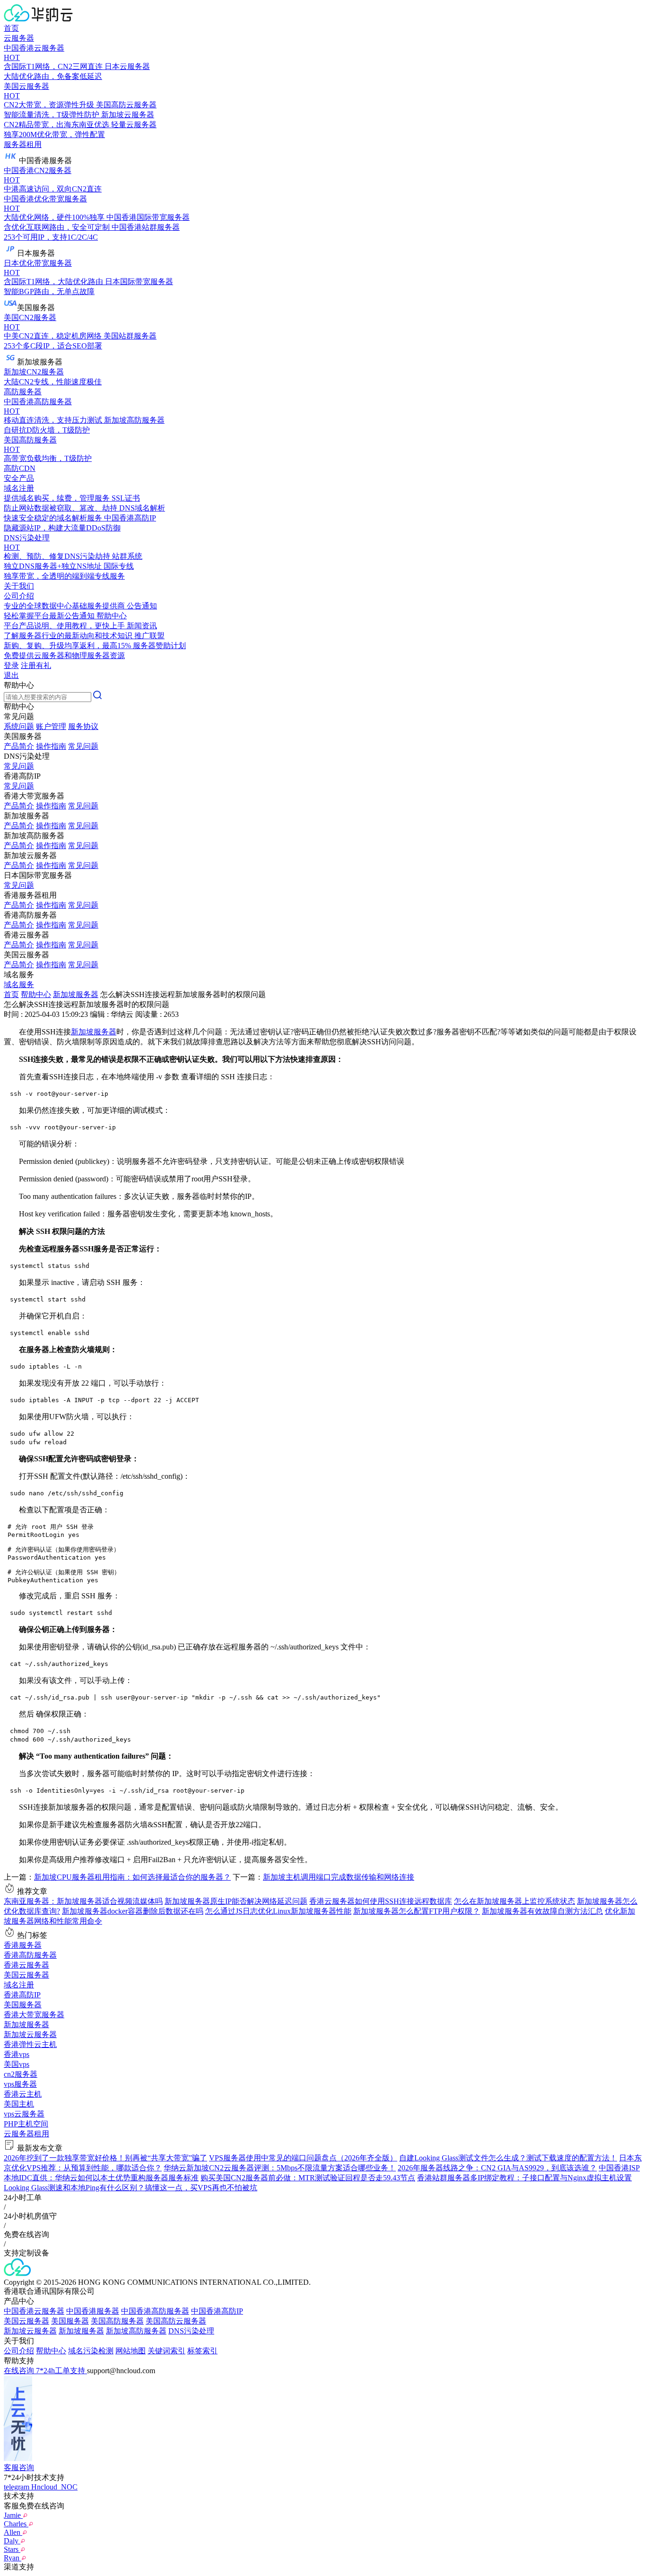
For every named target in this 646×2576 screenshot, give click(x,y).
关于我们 (19, 586)
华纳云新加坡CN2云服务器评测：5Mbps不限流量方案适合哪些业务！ (280, 2168)
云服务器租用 (26, 2134)
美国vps (17, 2064)
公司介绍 (19, 2351)
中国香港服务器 (93, 2311)
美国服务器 (23, 2005)
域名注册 (19, 1985)
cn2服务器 (21, 2074)
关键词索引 (166, 2351)
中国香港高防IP (217, 2311)
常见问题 (83, 746)
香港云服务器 (26, 1965)
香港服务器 (23, 1945)
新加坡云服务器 (30, 2034)
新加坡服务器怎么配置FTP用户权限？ (417, 1911)
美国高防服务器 (117, 2321)
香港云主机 (23, 2094)
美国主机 (19, 2104)
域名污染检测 (91, 2351)
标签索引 (202, 2351)
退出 (11, 675)
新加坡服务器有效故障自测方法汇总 (542, 1911)
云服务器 (19, 38)
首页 (11, 28)
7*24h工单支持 (61, 2371)
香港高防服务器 (30, 1955)
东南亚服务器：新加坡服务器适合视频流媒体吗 (83, 1901)
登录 (11, 665)
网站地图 (131, 2351)
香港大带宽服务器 (34, 2015)
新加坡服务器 (76, 994)
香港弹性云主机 (30, 2044)
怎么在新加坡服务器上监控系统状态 (515, 1901)
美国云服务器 (26, 1975)
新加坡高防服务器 (136, 2331)
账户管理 (51, 726)
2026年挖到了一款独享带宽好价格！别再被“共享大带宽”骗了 (105, 2158)
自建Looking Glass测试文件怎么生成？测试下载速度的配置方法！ (508, 2158)
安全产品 (19, 478)
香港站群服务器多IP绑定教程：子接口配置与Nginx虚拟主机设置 (524, 2178)
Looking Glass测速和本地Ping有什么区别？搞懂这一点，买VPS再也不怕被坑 (131, 2188)
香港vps (17, 2054)
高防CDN (20, 468)
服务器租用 (23, 144)
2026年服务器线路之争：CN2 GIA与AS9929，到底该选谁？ (497, 2168)
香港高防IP (22, 1995)
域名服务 (19, 984)
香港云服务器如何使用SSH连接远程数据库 (381, 1901)
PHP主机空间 (26, 2124)
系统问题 (19, 726)
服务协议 (83, 726)
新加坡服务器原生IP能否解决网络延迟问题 (236, 1901)
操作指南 (51, 746)
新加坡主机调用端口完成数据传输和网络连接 (339, 1877)
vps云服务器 (24, 2114)
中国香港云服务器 (34, 2311)
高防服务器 (23, 392)
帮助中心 (36, 994)
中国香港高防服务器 (155, 2311)
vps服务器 (20, 2084)
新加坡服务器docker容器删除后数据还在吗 (133, 1911)
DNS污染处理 (191, 2331)
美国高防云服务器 (176, 2321)
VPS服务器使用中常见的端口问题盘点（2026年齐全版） (303, 2158)
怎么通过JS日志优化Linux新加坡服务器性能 (278, 1911)
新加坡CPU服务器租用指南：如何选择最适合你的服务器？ (132, 1877)
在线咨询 (20, 2371)
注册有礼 (36, 665)
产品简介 (19, 746)
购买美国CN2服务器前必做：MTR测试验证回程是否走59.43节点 (308, 2178)
